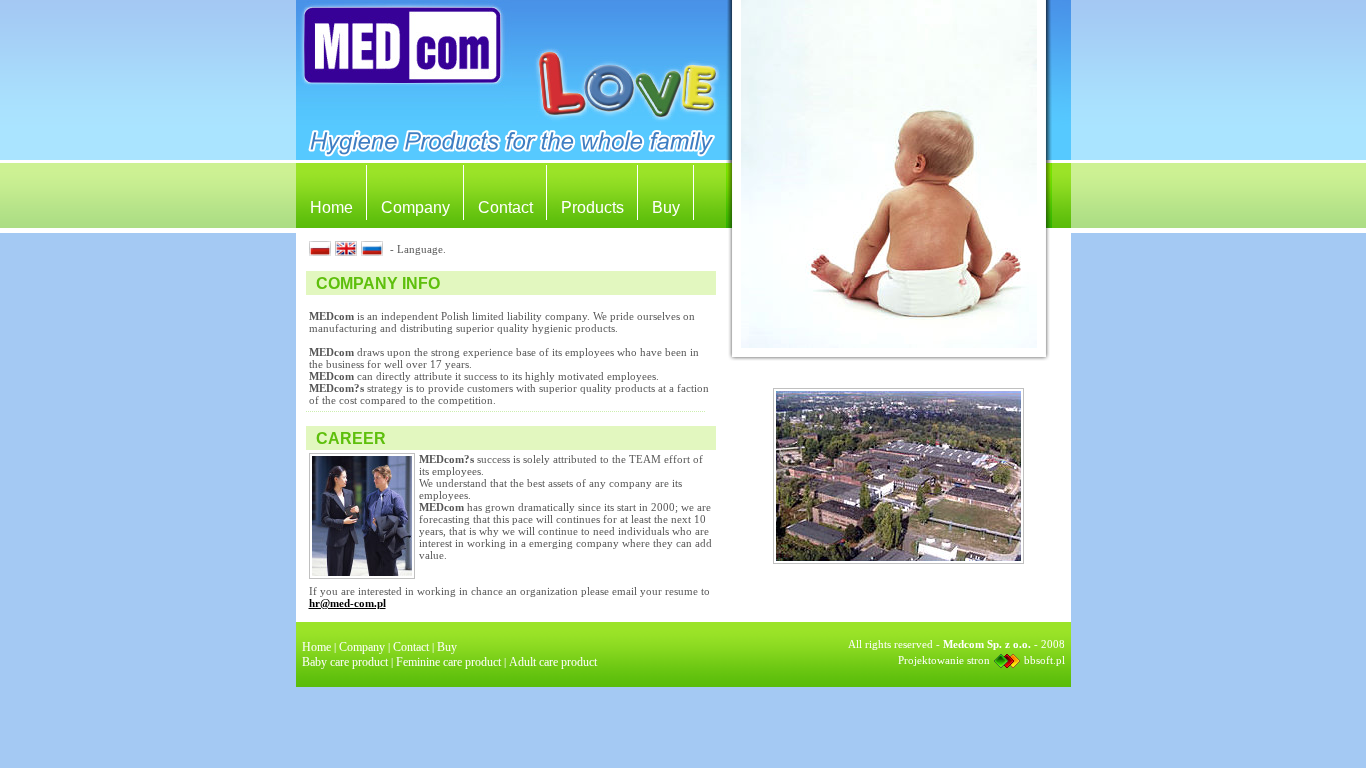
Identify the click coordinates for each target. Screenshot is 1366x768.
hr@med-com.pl (347, 603)
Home (331, 207)
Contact (505, 207)
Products (592, 207)
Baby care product (345, 662)
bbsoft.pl (1044, 660)
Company (415, 207)
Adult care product (553, 662)
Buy (666, 207)
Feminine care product (448, 662)
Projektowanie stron (944, 660)
